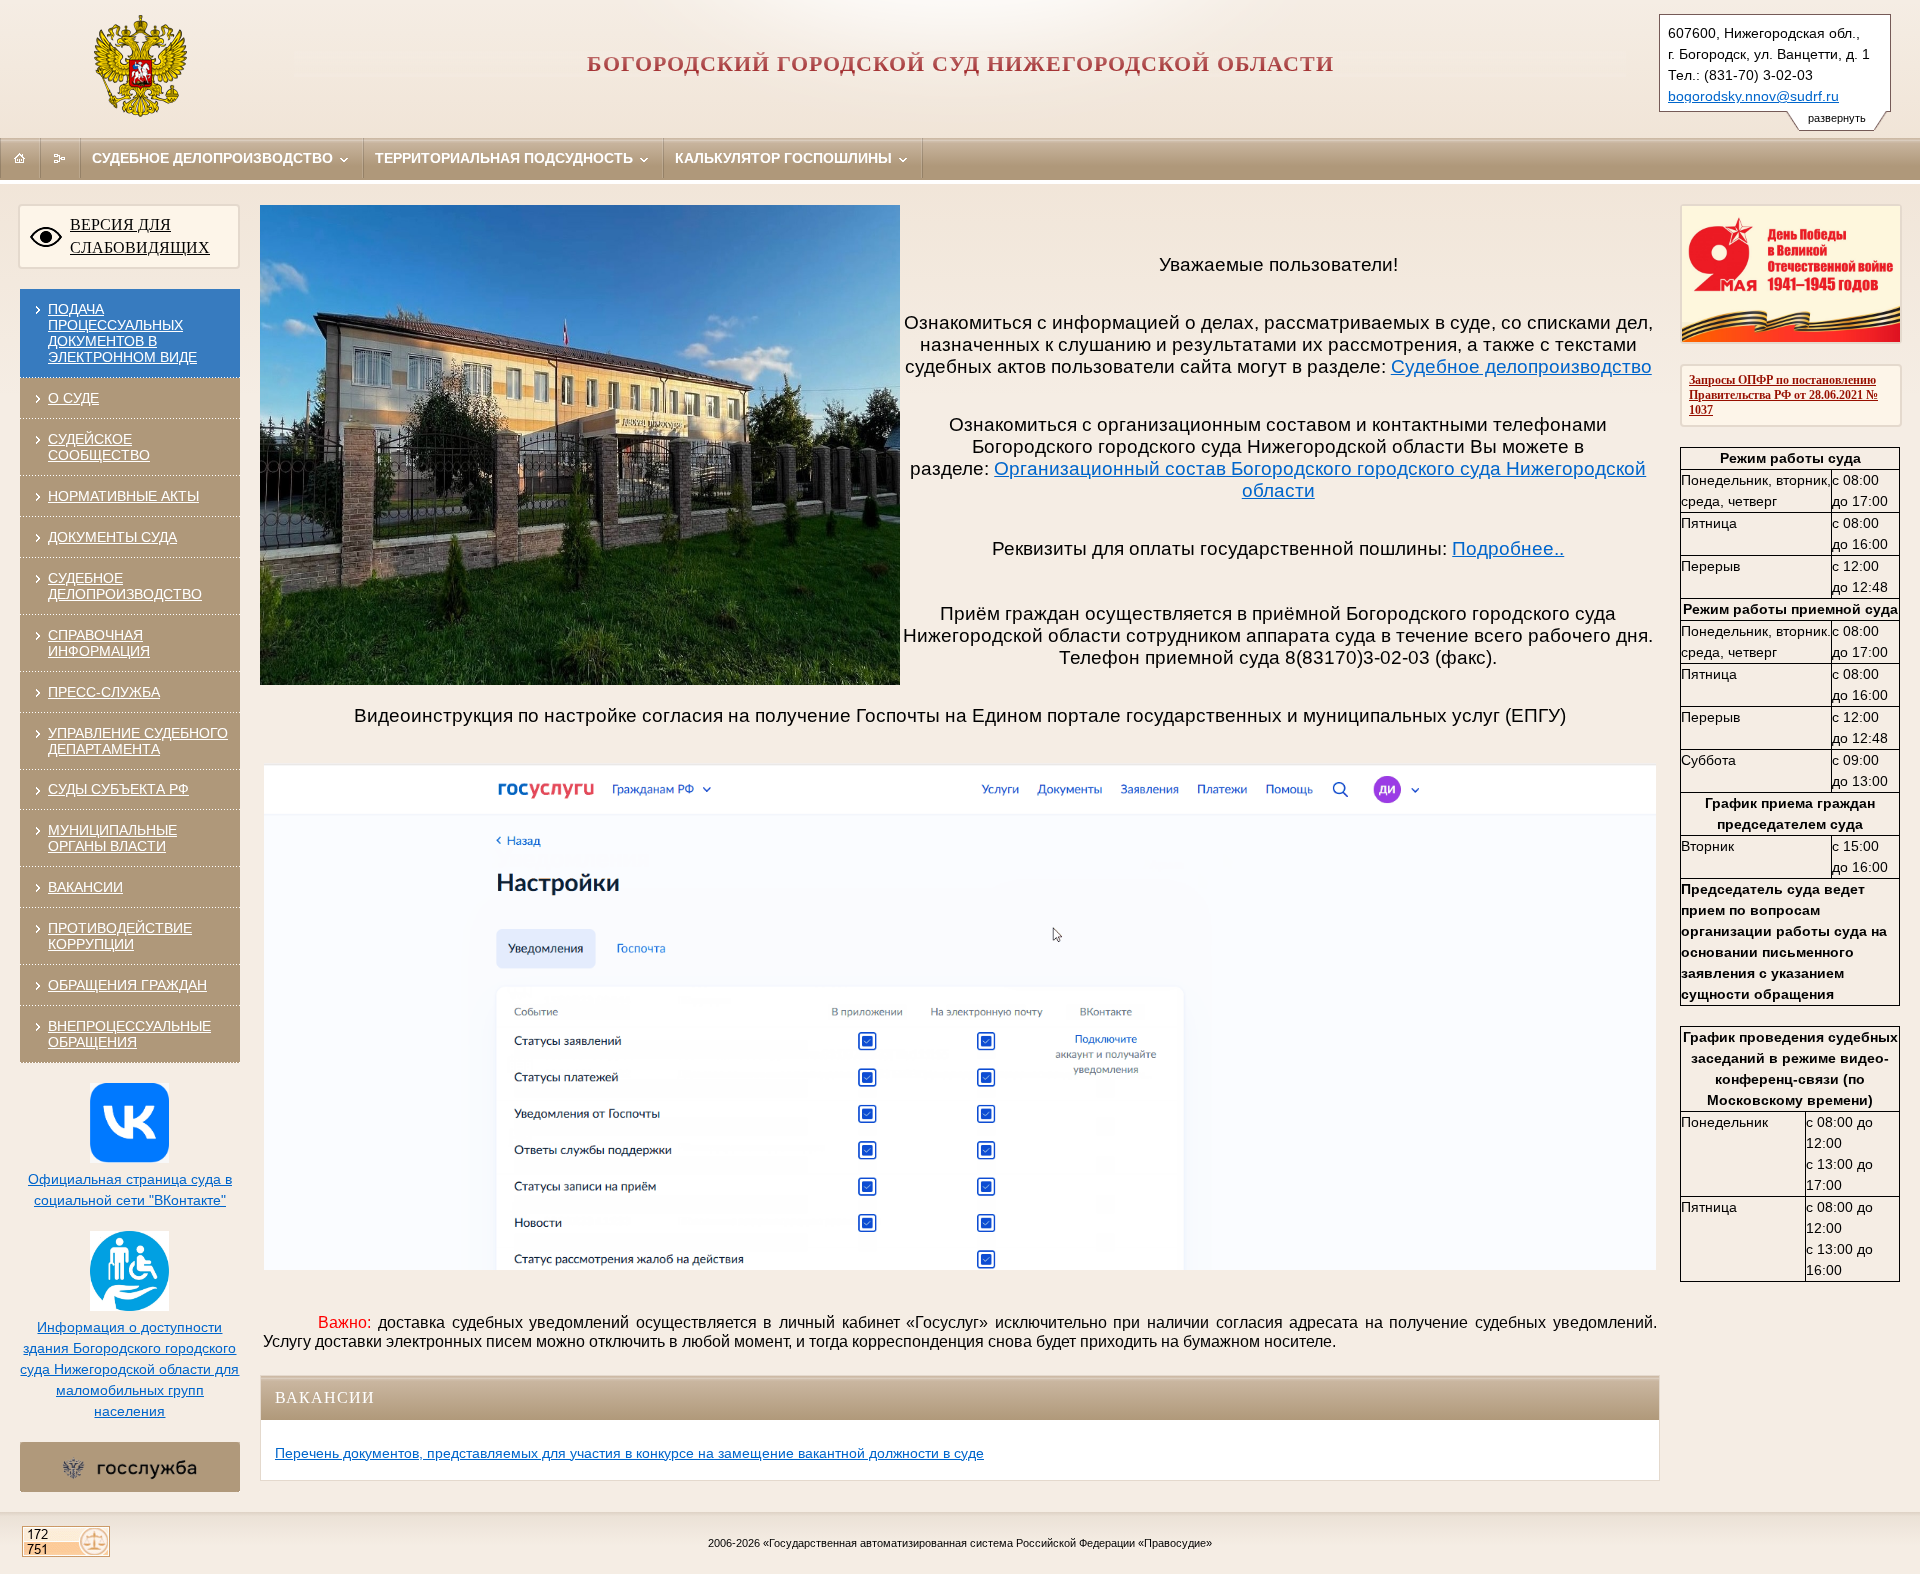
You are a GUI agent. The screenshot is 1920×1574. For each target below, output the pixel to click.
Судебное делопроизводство (214, 158)
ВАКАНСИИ (85, 887)
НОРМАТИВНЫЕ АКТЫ (123, 496)
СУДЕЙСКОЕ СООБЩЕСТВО (99, 447)
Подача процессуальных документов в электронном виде (122, 333)
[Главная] (20, 158)
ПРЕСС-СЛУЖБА (104, 692)
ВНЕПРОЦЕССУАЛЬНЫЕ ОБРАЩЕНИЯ (129, 1034)
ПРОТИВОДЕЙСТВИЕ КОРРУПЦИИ (120, 936)
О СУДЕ (73, 398)
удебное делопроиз (1492, 366)
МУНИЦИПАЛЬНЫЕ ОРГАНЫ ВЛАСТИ (112, 838)
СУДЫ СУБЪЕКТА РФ (118, 789)
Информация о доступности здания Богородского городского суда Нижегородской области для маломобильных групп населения (129, 1369)
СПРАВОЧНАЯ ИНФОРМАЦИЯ (99, 643)
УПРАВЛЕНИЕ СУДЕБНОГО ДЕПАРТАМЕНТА (138, 741)
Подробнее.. (1508, 548)
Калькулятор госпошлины (785, 158)
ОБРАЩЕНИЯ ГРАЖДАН (127, 985)
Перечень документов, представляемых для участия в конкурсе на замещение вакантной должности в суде (629, 1453)
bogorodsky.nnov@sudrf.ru (1753, 96)
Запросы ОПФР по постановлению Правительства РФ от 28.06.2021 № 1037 (1783, 395)
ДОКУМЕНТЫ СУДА (112, 537)
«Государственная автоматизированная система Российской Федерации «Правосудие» (987, 1543)
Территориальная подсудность (506, 158)
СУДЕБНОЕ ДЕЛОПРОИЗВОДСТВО (125, 586)
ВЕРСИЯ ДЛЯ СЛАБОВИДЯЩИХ (140, 236)
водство (1616, 366)
